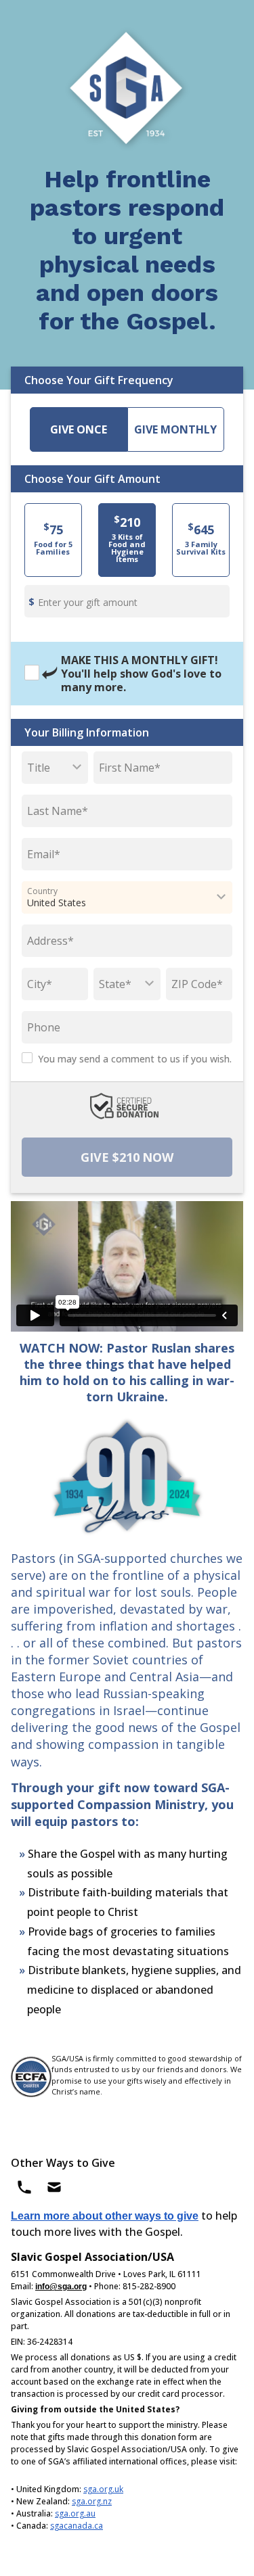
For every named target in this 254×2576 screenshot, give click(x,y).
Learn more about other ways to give (105, 2216)
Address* (50, 941)
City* (40, 984)
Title (39, 768)
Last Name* (58, 811)
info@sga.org (61, 2287)
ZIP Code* (197, 984)
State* (115, 984)
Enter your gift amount (88, 602)
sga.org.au (75, 2513)
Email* (44, 854)
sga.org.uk (103, 2489)
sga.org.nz (92, 2501)
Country (42, 891)
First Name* (130, 768)
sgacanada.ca (77, 2526)
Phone (44, 1027)
